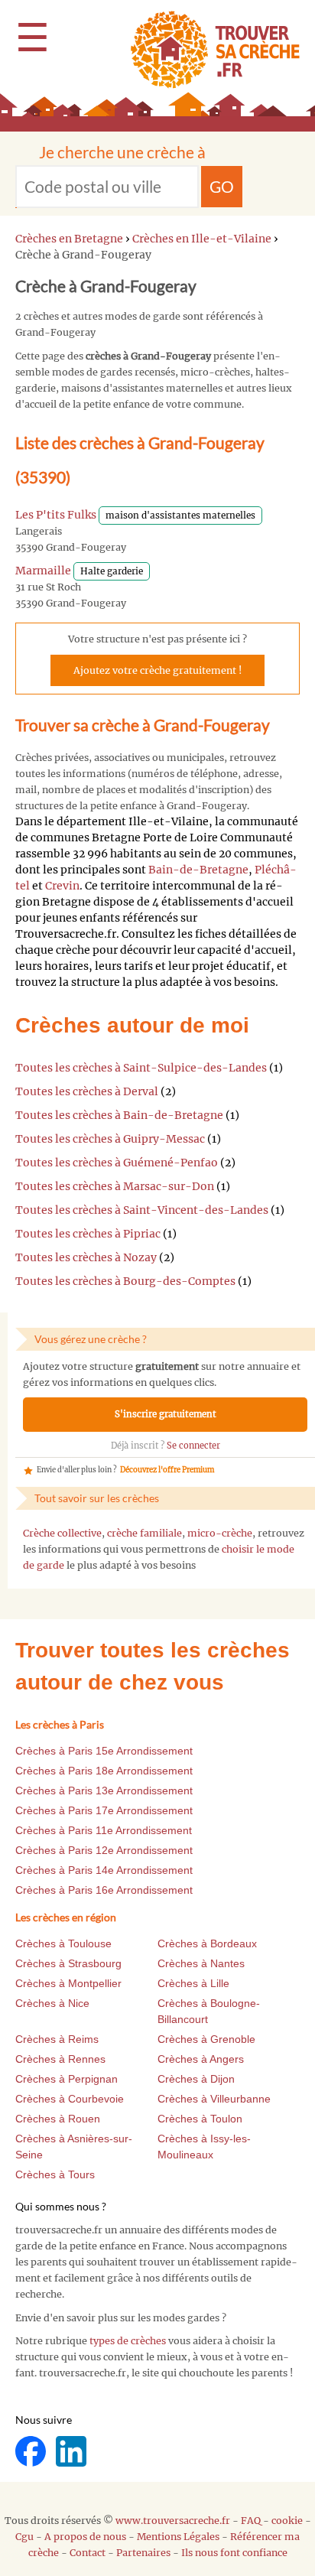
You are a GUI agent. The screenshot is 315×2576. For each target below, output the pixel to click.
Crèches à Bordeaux (207, 1943)
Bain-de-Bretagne (198, 870)
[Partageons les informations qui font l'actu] (32, 2450)
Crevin (62, 886)
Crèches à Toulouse (63, 1943)
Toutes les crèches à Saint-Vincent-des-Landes (142, 1210)
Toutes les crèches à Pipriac (88, 1234)
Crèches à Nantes (201, 1963)
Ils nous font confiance (234, 2553)
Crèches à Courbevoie (70, 2099)
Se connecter (193, 1446)
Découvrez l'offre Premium (167, 1470)
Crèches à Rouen (58, 2119)
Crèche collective (62, 1533)
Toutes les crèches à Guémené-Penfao (117, 1163)
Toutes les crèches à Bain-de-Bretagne (119, 1115)
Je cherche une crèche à (122, 152)
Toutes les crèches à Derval (87, 1091)
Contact (88, 2553)
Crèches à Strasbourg (68, 1963)
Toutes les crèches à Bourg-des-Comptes (125, 1281)
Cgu (24, 2537)
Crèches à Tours (55, 2174)
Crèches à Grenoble (206, 2039)
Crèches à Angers (201, 2059)
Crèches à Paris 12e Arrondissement (104, 1850)
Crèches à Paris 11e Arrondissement (104, 1830)
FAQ (251, 2521)
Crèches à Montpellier (68, 1983)
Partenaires (143, 2553)
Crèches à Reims (57, 2039)
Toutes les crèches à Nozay (86, 1257)
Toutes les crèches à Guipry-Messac (110, 1139)
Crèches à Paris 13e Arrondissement (104, 1791)
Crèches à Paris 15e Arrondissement (104, 1751)
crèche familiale (145, 1533)
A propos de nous (85, 2537)
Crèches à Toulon (200, 2119)
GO (222, 186)
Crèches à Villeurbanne (214, 2099)
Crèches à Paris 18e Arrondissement (104, 1771)
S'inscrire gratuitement (166, 1414)
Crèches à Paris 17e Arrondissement (104, 1810)
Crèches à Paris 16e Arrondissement (104, 1890)
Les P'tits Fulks (56, 515)
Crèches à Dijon (196, 2079)
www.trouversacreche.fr (173, 2521)
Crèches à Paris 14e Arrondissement (104, 1870)
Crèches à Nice (52, 2003)
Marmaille (43, 571)
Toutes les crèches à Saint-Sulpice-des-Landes (141, 1068)
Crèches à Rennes (60, 2059)
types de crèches (128, 2341)
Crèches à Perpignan (67, 2079)
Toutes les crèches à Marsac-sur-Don (115, 1186)
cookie (287, 2521)
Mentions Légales (178, 2537)
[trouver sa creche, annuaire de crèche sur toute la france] (209, 49)
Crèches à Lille (193, 1983)
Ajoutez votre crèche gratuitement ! (157, 670)
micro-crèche (220, 1533)
